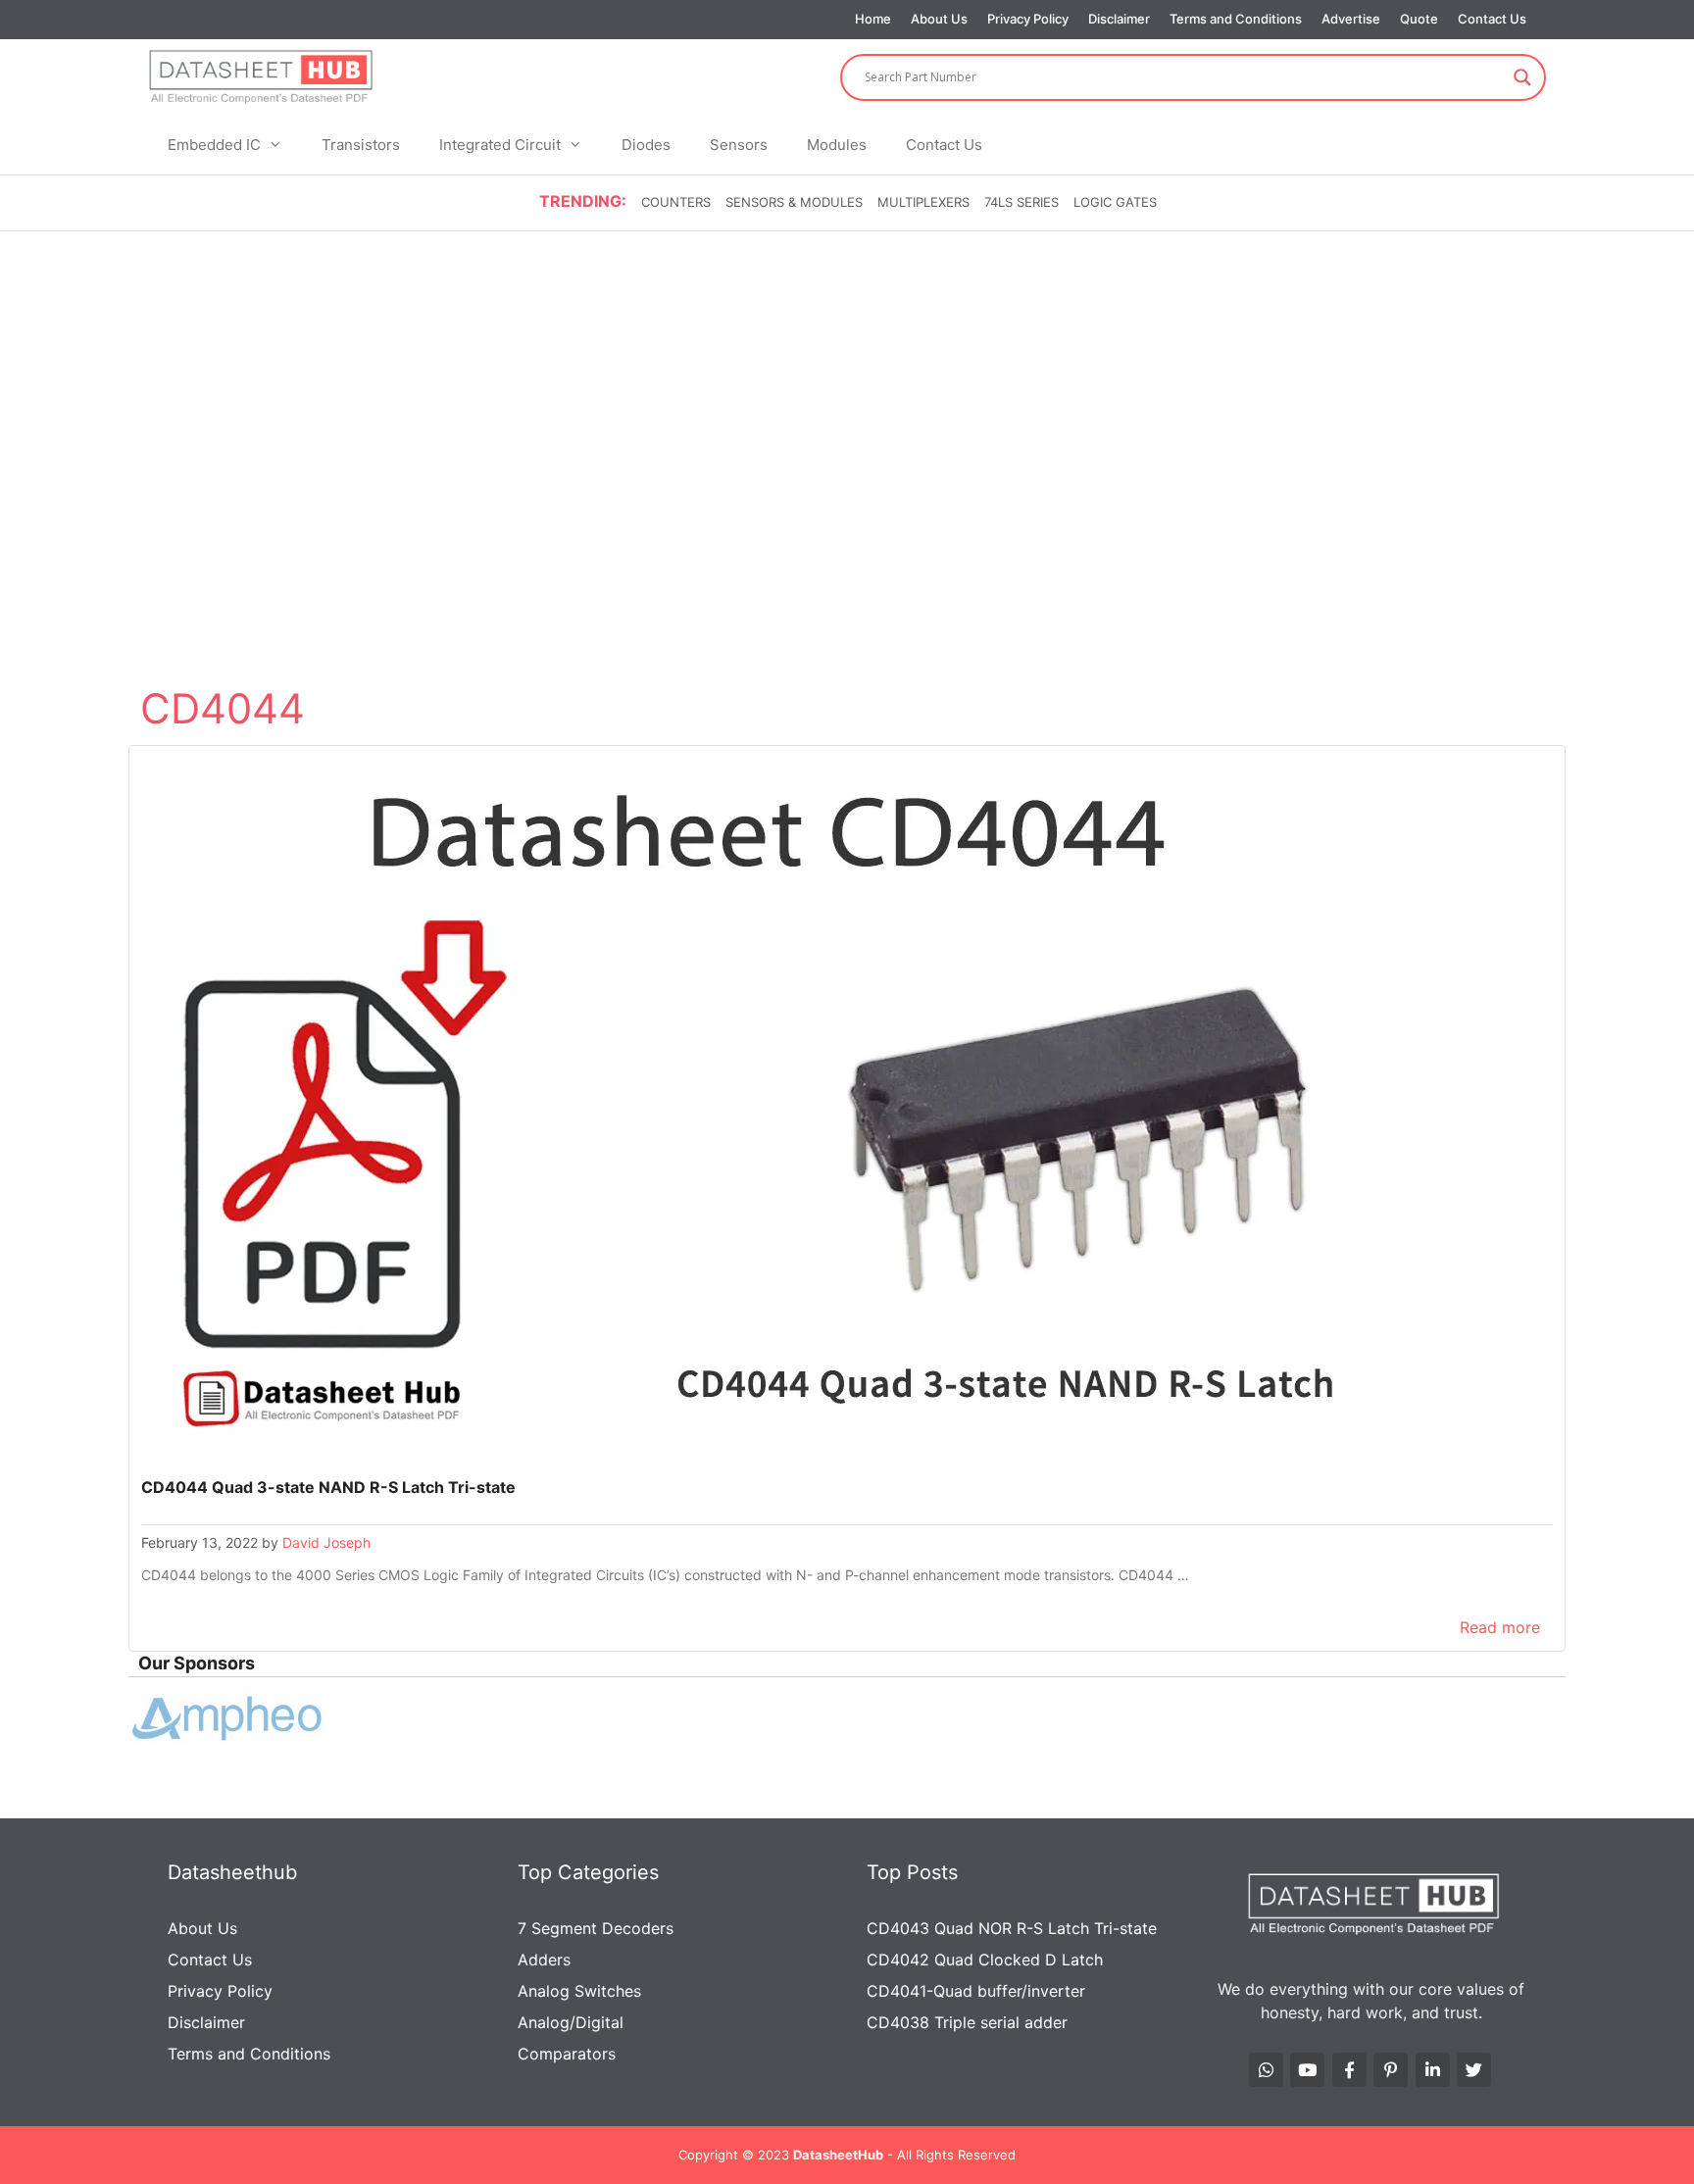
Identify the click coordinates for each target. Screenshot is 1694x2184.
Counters (676, 202)
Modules (837, 145)
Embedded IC (214, 145)
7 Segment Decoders (596, 1928)
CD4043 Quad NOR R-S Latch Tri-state (1012, 1928)
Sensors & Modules (794, 202)
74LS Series (1021, 202)
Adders (544, 1960)
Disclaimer (1119, 19)
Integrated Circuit (500, 145)
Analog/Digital (571, 2022)
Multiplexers (923, 202)
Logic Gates (1115, 202)
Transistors (361, 145)
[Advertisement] (847, 380)
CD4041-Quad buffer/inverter (976, 1991)
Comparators (567, 2054)
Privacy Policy (1028, 19)
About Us (939, 19)
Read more (1500, 1627)
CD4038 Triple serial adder (967, 2022)
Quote (1419, 19)
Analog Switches (579, 1991)
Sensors (739, 145)
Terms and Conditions (1236, 19)
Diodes (646, 145)
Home (873, 19)
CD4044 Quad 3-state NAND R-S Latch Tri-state (328, 1487)
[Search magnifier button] (1522, 77)
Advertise (1351, 19)
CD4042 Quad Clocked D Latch (985, 1960)
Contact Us (1492, 19)
